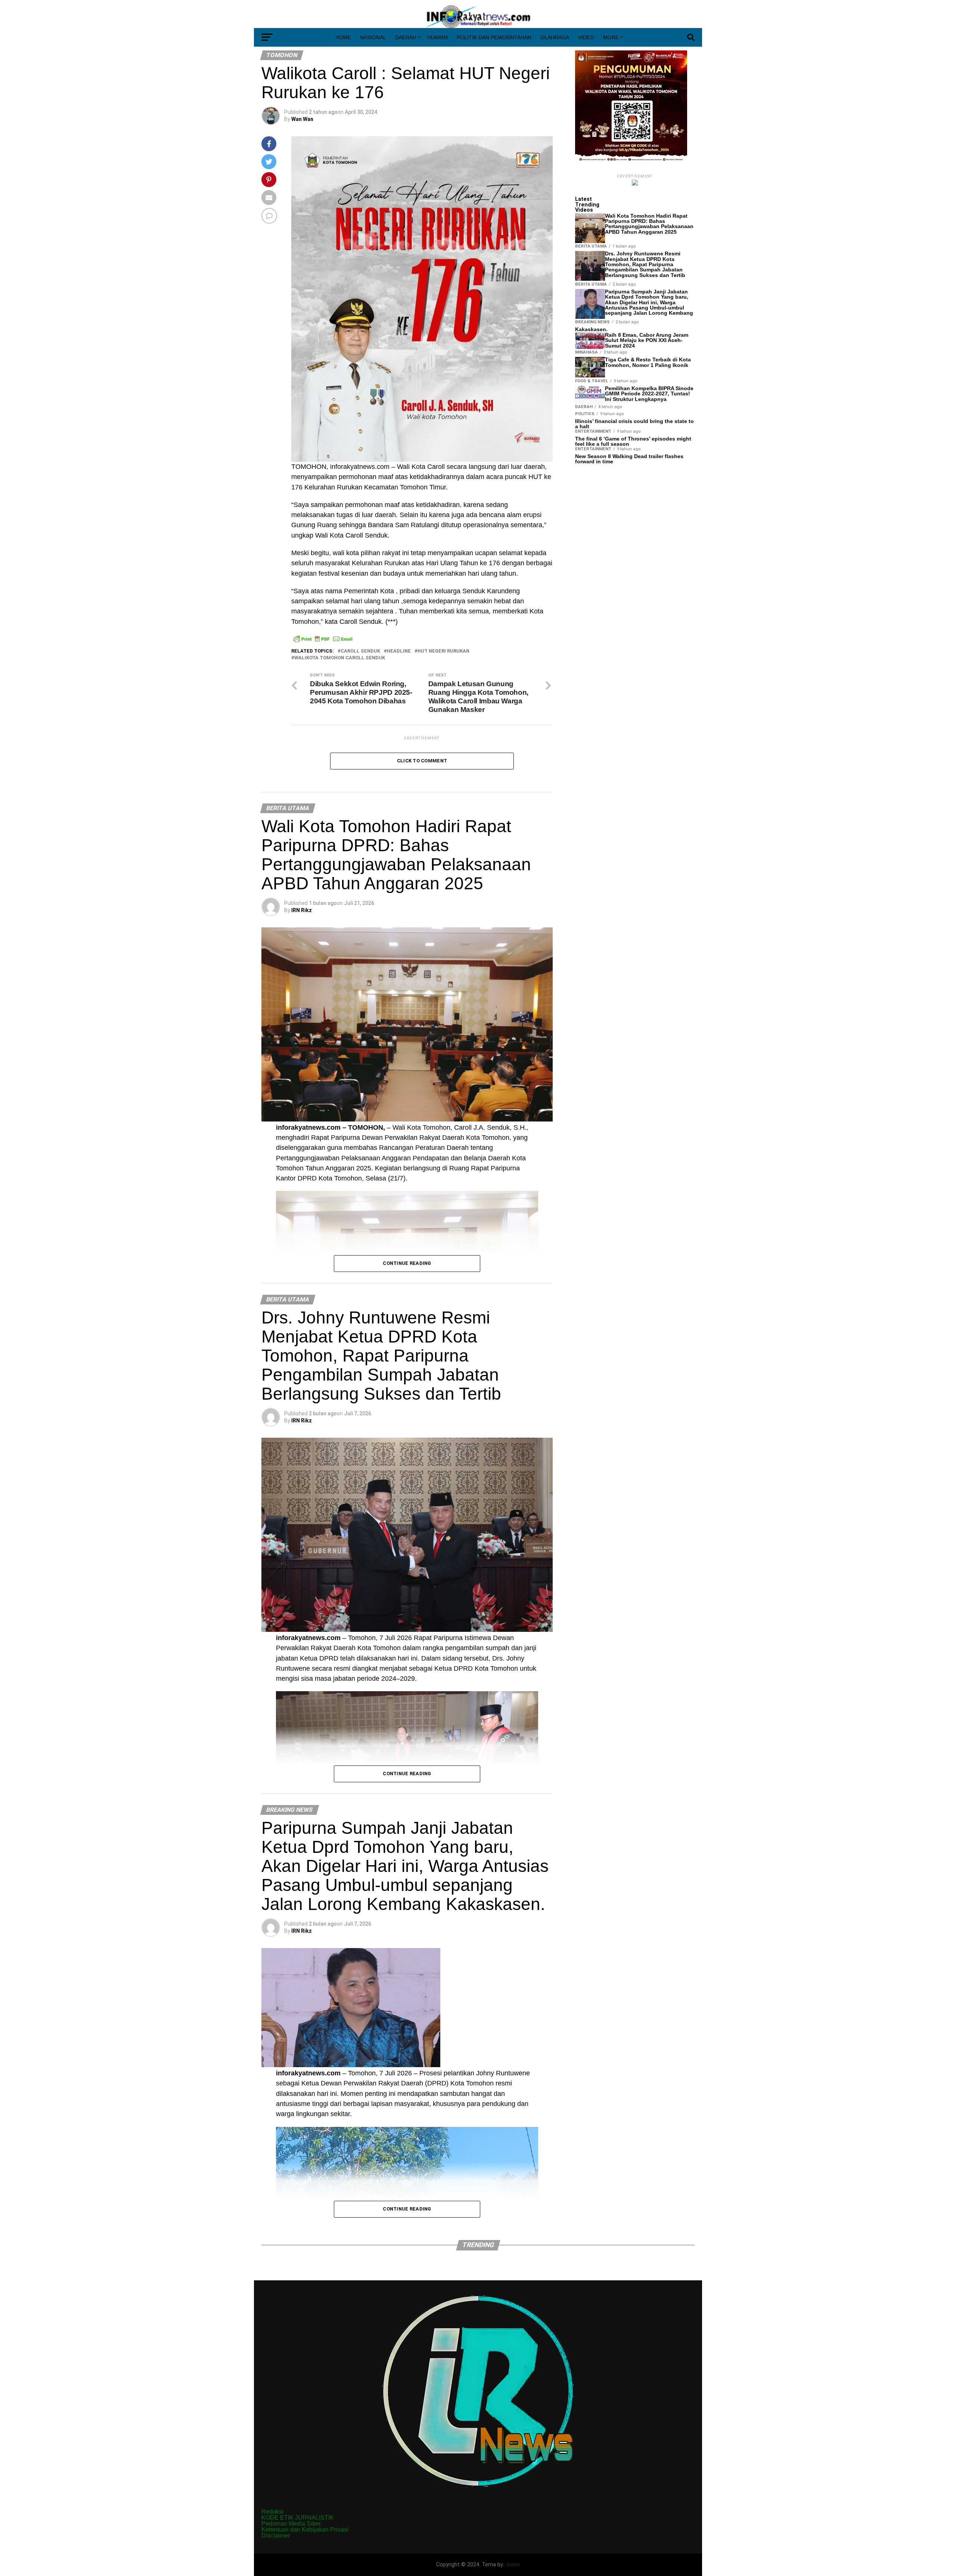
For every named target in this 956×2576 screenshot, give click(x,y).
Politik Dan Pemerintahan (494, 37)
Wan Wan (302, 119)
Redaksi (272, 2512)
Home (343, 37)
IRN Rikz (302, 910)
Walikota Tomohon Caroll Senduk (340, 658)
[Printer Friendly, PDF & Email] (323, 639)
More (611, 37)
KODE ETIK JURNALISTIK (298, 2518)
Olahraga (555, 37)
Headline (399, 651)
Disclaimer (276, 2535)
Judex (513, 2565)
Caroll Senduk (360, 651)
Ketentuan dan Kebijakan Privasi (305, 2530)
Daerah (406, 37)
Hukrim (437, 37)
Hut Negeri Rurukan (443, 651)
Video (586, 37)
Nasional (373, 37)
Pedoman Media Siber (291, 2524)
